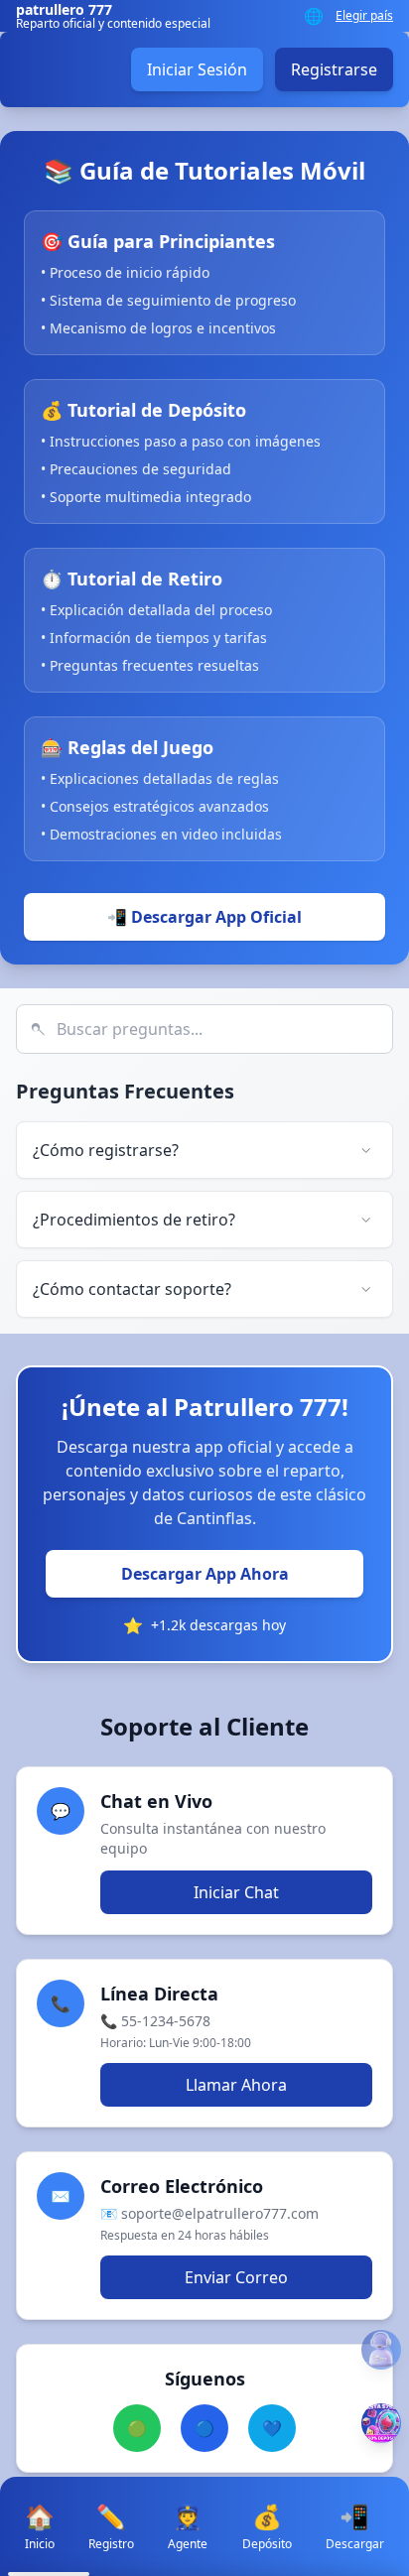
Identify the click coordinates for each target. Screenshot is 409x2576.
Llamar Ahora (236, 2085)
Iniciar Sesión (197, 69)
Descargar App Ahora (205, 1574)
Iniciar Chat (236, 1892)
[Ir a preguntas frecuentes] (381, 2350)
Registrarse (334, 69)
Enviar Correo (236, 2277)
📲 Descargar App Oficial (204, 917)
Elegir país (364, 16)
